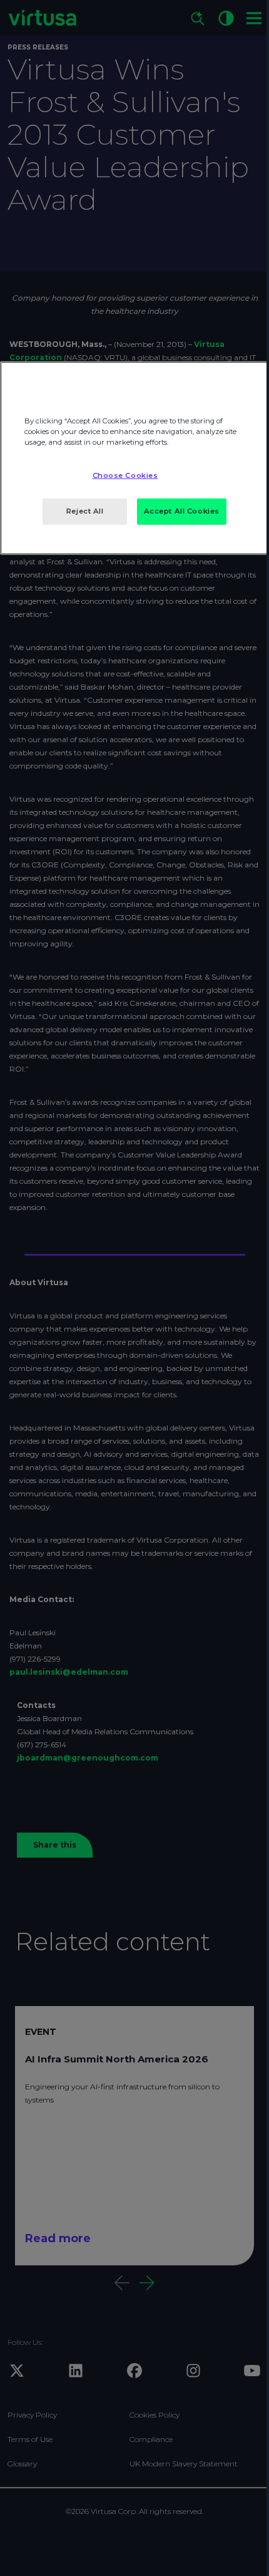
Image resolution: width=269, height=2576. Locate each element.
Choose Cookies (125, 475)
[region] (134, 458)
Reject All (85, 511)
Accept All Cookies (182, 511)
